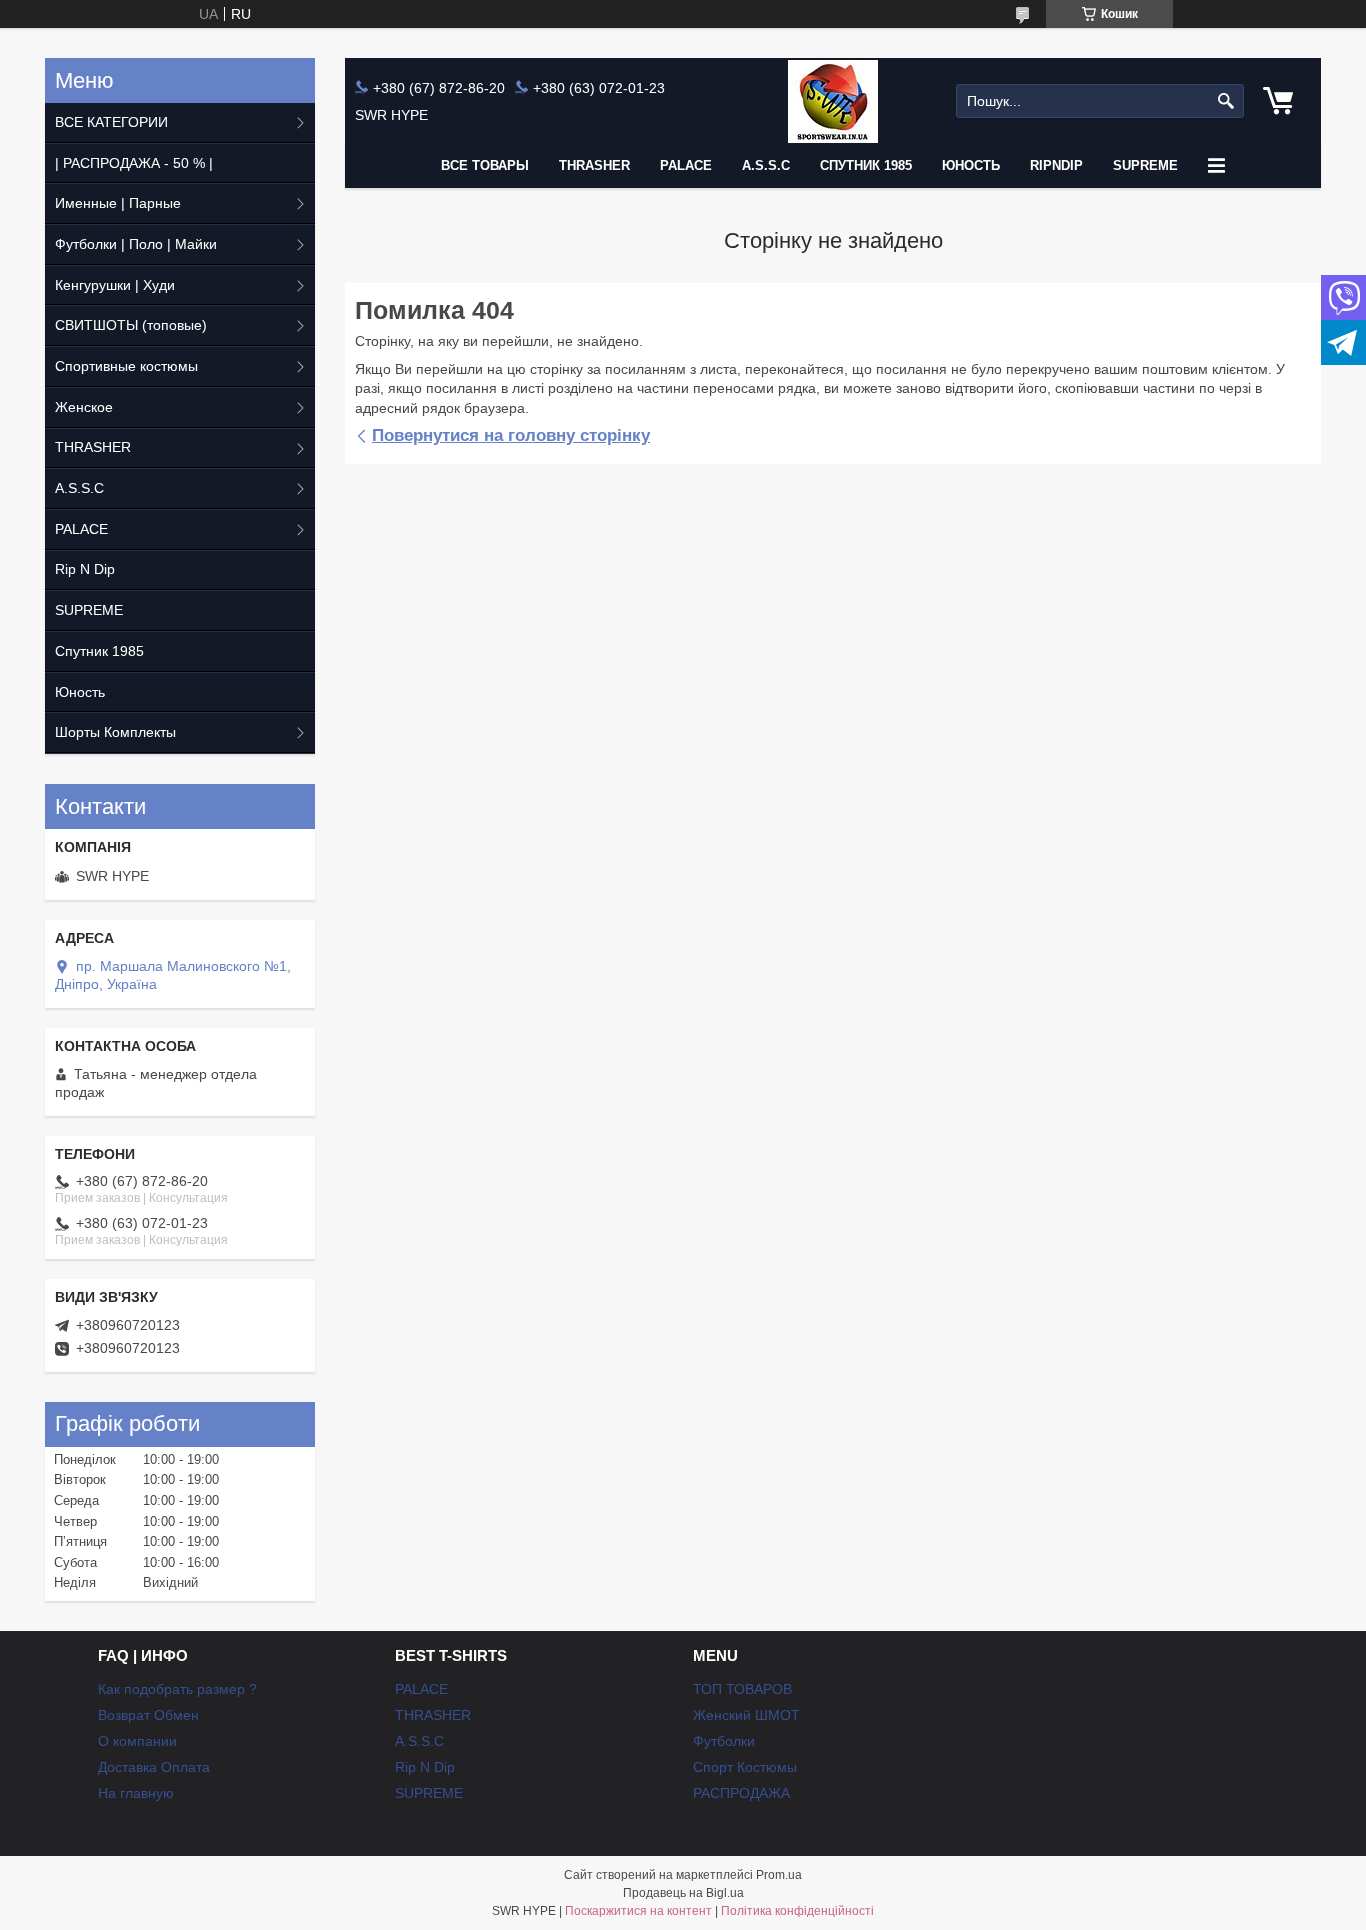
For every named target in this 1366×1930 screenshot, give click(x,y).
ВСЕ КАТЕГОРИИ (111, 122)
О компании (137, 1741)
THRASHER (594, 165)
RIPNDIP (1056, 165)
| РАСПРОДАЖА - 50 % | (134, 163)
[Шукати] (1226, 101)
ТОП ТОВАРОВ (742, 1689)
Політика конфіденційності (797, 1911)
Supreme (1145, 165)
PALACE (686, 165)
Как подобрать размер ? (177, 1689)
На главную (136, 1793)
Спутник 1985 (866, 165)
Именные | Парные (118, 203)
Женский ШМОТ (746, 1715)
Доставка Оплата (154, 1767)
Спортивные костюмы (126, 366)
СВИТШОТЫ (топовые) (131, 325)
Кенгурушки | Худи (115, 285)
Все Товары (485, 165)
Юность (971, 165)
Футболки (724, 1741)
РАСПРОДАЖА (741, 1793)
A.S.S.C (766, 165)
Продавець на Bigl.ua (683, 1893)
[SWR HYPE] (833, 101)
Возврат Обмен (148, 1715)
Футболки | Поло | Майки (136, 244)
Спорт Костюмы (745, 1767)
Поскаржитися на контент (638, 1911)
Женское (84, 407)
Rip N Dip (85, 569)
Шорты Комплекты (115, 732)
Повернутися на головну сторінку (511, 435)
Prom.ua (779, 1875)
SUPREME (89, 610)
